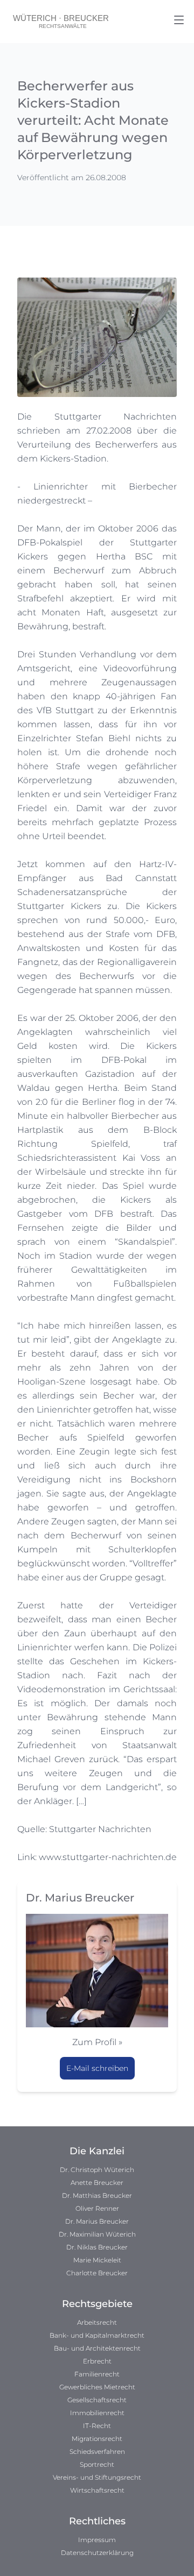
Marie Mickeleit (97, 2260)
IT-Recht (97, 2426)
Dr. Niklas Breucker (97, 2247)
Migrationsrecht (97, 2439)
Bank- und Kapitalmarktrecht (97, 2335)
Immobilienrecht (97, 2413)
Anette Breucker (97, 2183)
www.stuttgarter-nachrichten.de (108, 1857)
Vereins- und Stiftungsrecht (97, 2477)
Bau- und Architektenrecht (97, 2348)
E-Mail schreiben (97, 2068)
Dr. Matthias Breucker (97, 2195)
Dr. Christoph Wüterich (97, 2170)
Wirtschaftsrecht (97, 2490)
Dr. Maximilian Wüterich (97, 2234)
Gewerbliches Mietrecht (97, 2387)
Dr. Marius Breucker (97, 2221)
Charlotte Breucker (97, 2273)
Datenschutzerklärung (97, 2553)
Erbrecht (97, 2361)
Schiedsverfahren (97, 2451)
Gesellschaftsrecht (97, 2400)
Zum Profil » (97, 2042)
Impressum (97, 2540)
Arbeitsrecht (97, 2322)
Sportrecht (97, 2464)
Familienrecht (97, 2374)
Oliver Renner (97, 2208)
